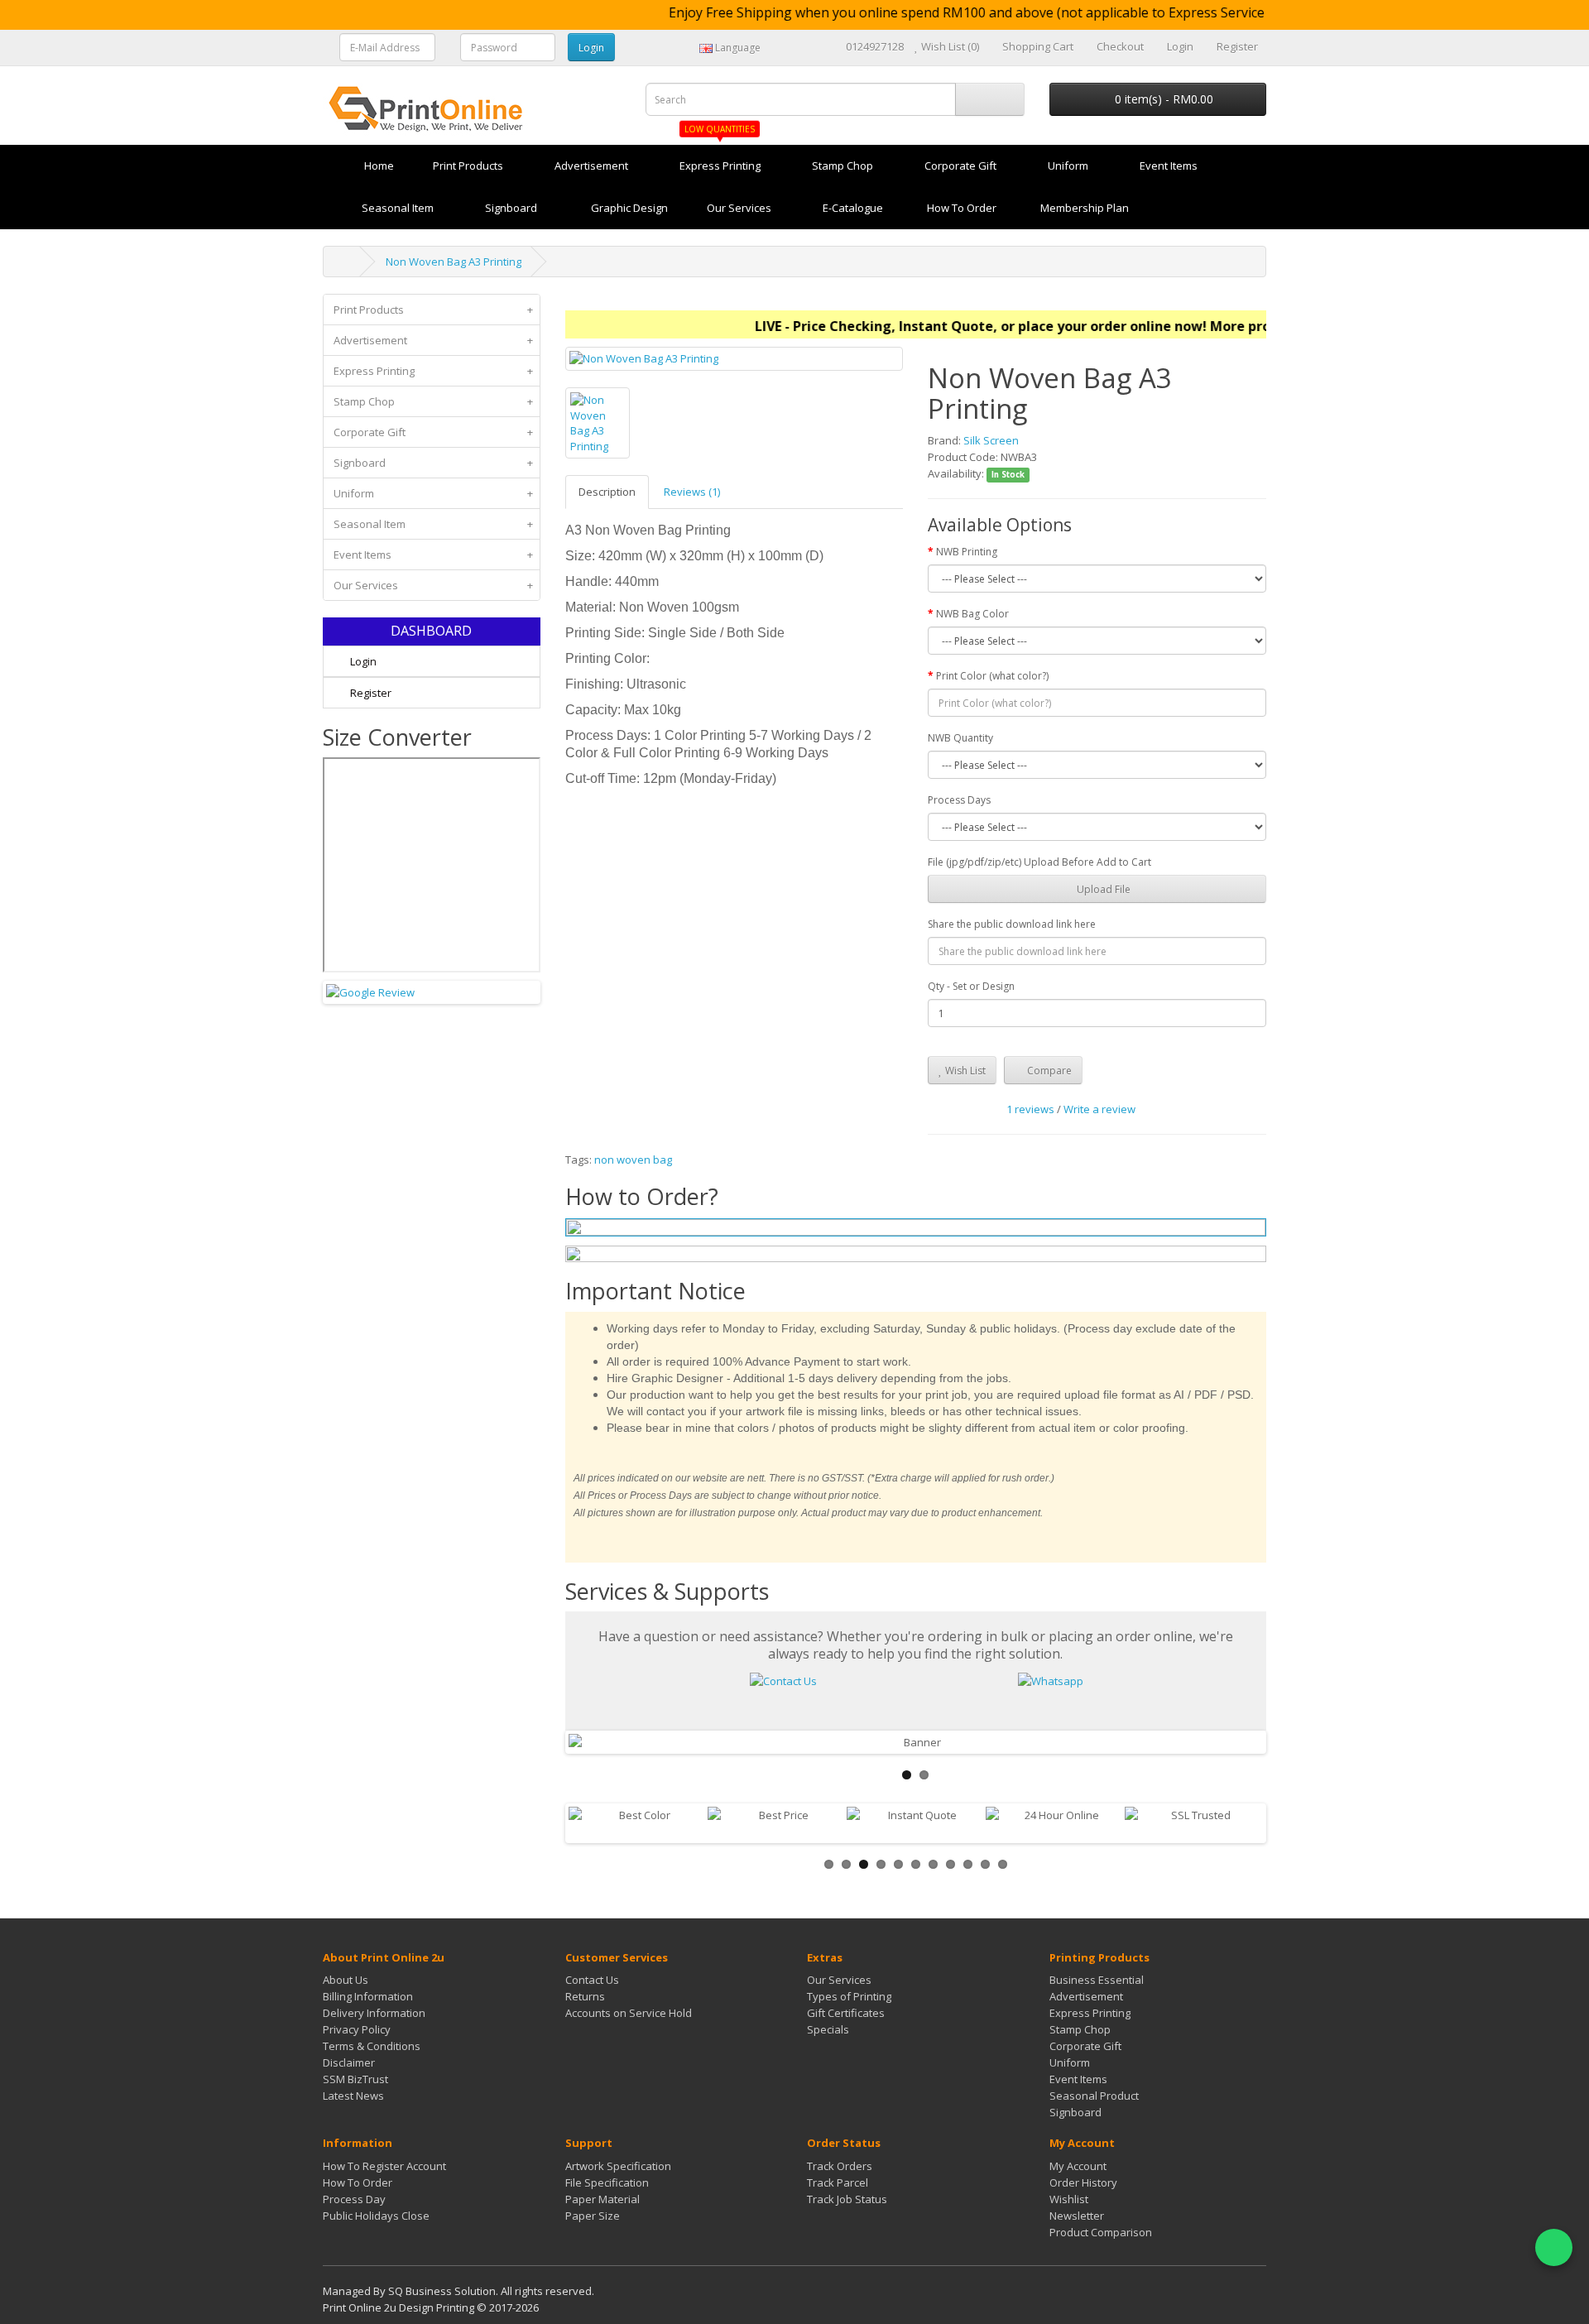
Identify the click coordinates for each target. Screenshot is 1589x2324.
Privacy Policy (357, 2029)
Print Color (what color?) (992, 676)
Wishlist (1069, 2199)
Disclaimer (349, 2062)
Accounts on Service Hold (629, 2013)
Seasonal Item (433, 524)
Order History (1083, 2182)
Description (607, 492)
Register (370, 693)
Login (362, 661)
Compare (1048, 1071)
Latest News (353, 2096)
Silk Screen (991, 440)
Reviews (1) (692, 492)
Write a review (1099, 1109)
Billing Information (368, 1996)
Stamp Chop (433, 401)
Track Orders (840, 2166)
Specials (828, 2029)
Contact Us (592, 1980)
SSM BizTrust (355, 2079)
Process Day (354, 2199)
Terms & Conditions (372, 2046)
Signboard (433, 463)
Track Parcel (838, 2182)
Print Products (433, 310)
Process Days (959, 800)
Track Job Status (847, 2199)
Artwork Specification (618, 2166)
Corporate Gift (433, 432)
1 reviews (1030, 1109)
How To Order (358, 2182)
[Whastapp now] (1051, 1679)
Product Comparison (1101, 2232)
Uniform (433, 493)
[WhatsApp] (1554, 2247)
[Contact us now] (783, 1679)
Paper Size (593, 2216)
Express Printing (433, 371)
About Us (346, 1980)
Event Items (433, 555)
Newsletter (1077, 2216)
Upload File (1102, 889)
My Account (1078, 2166)
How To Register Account (384, 2166)
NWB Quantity (960, 738)
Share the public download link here (1012, 924)
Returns (585, 1996)
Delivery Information (374, 2013)
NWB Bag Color (972, 614)
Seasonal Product (1094, 2096)
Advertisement (433, 340)
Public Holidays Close (376, 2216)
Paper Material (602, 2199)
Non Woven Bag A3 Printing (454, 262)
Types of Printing (849, 1996)
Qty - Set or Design (971, 986)
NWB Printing (967, 552)
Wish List (964, 1071)
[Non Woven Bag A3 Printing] (734, 359)
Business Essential (1097, 1980)
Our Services (433, 585)
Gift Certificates (846, 2013)
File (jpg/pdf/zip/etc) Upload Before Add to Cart (1039, 862)
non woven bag (633, 1160)
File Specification (607, 2182)
